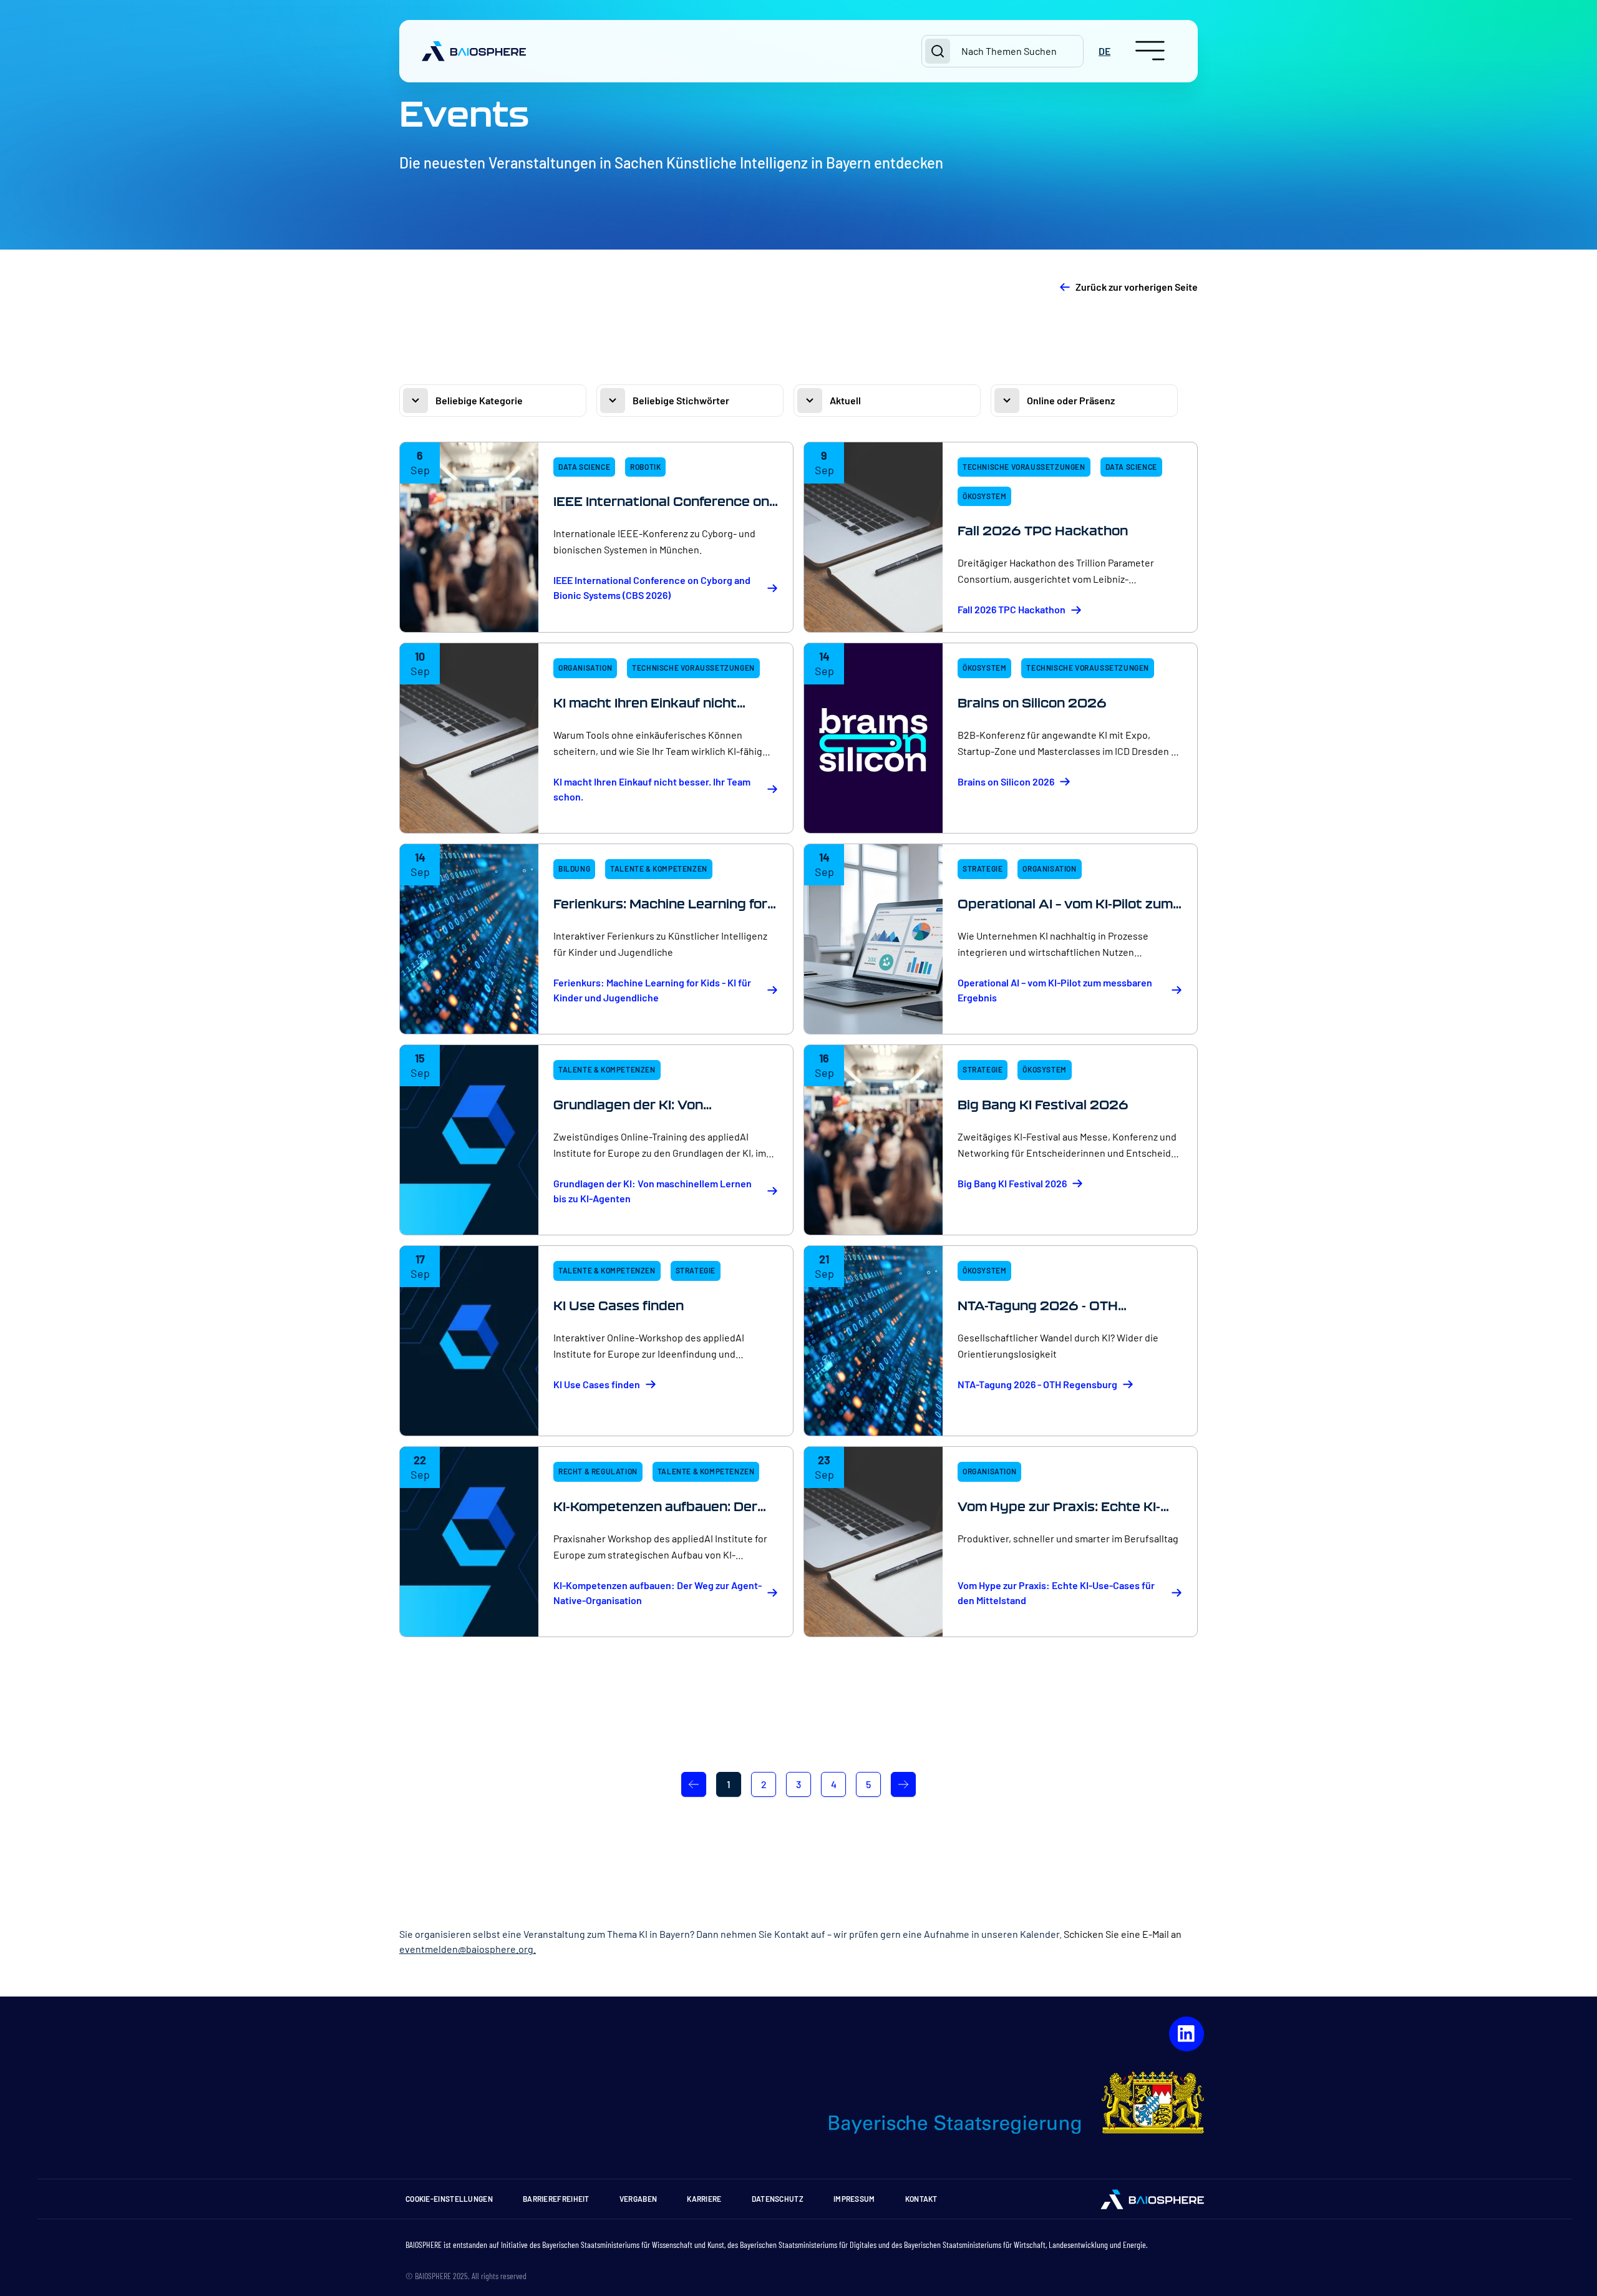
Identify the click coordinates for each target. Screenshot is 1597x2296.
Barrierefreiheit (556, 2199)
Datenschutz (778, 2199)
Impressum (854, 2199)
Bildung (574, 868)
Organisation (585, 668)
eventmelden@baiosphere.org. (468, 1949)
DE (1104, 51)
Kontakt (921, 2199)
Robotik (645, 467)
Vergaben (638, 2199)
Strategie (983, 868)
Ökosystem (984, 496)
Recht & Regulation (598, 1471)
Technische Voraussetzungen (1024, 467)
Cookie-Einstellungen (449, 2199)
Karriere (704, 2199)
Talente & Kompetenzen (659, 868)
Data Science (584, 467)
